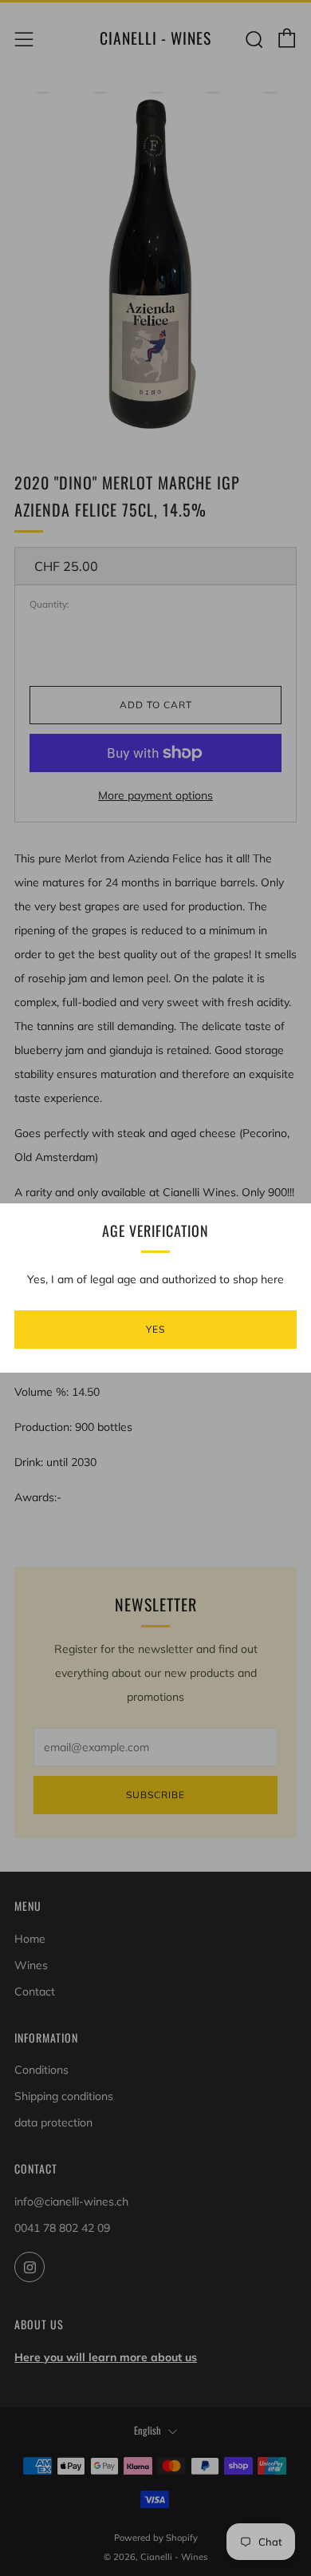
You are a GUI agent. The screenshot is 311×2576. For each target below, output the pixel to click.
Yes (155, 1329)
